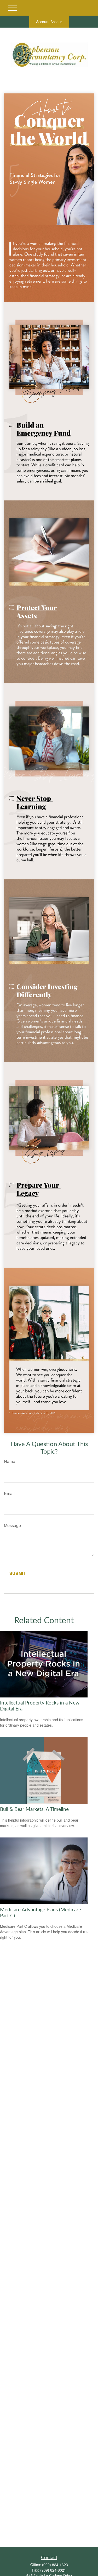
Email (9, 1493)
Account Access (49, 22)
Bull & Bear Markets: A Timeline (34, 1809)
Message (12, 1525)
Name (10, 1461)
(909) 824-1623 (55, 2565)
